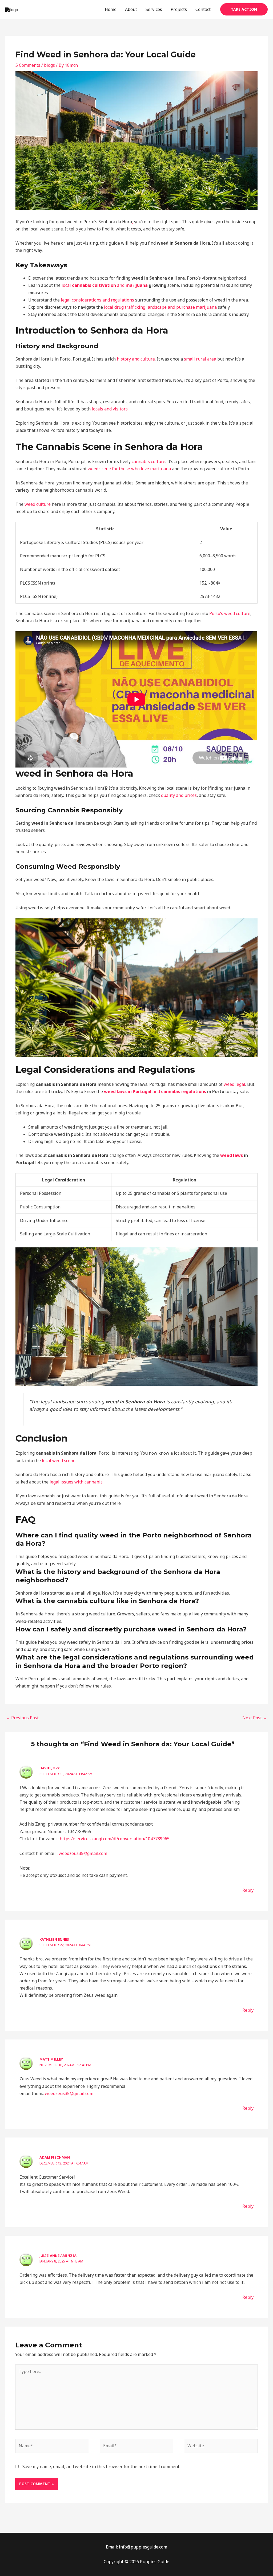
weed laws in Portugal (128, 1091)
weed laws (232, 1155)
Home (111, 9)
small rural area (200, 359)
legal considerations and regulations (97, 300)
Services (154, 9)
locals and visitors (110, 409)
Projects (179, 9)
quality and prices (179, 795)
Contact (203, 9)
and (179, 1091)
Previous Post (22, 1718)
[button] (244, 9)
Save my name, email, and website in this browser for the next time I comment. (101, 2467)
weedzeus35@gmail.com (83, 1853)
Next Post (255, 1718)
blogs (49, 65)
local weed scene (59, 1461)
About (131, 9)
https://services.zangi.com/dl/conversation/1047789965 (115, 1839)
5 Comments (28, 65)
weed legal (234, 1084)
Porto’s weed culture (230, 613)
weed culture (38, 504)
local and (105, 285)
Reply (248, 1890)
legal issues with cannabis (76, 1482)
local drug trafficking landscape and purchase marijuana (160, 307)
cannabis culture (148, 461)
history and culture (136, 359)
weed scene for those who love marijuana (129, 469)
